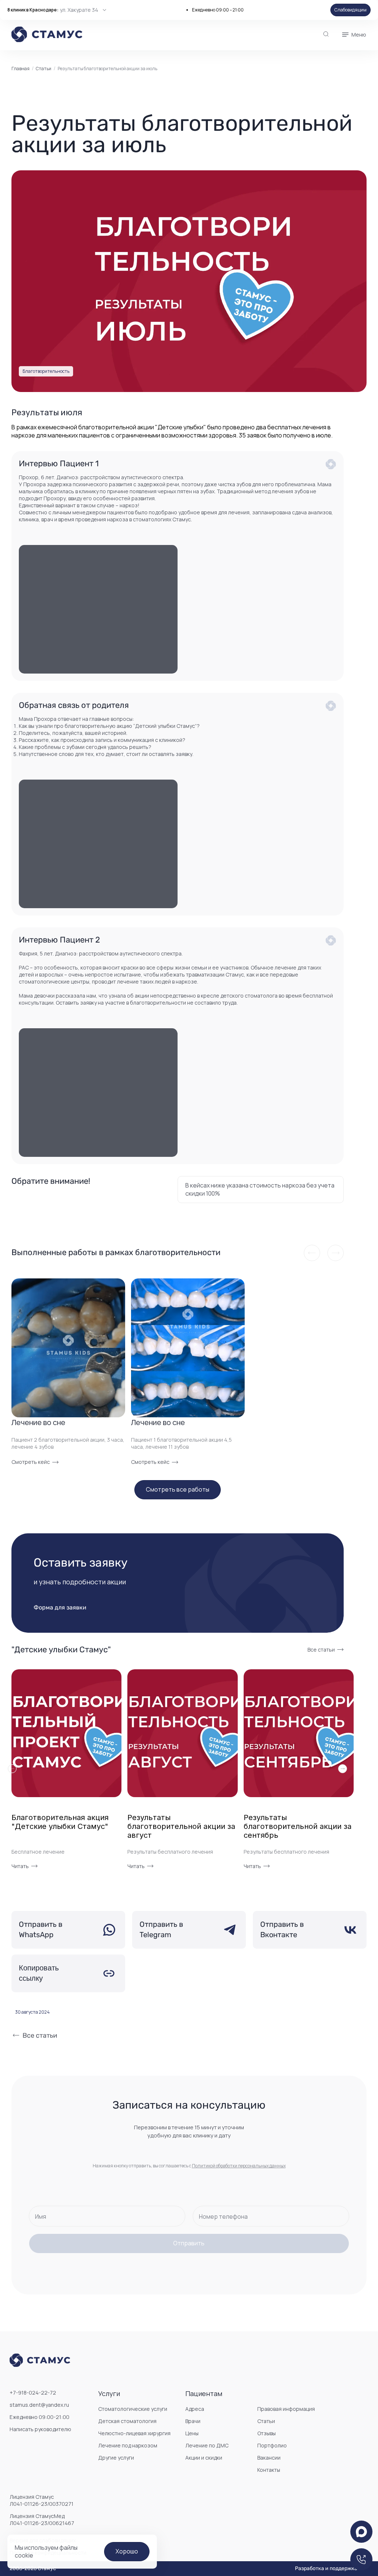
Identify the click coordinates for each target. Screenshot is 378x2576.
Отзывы (267, 2433)
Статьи (44, 69)
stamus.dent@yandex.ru (39, 2405)
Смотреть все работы (178, 1489)
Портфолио (272, 2445)
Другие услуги (116, 2458)
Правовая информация (286, 2409)
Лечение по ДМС (207, 2445)
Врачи (193, 2421)
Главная (20, 69)
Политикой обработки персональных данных (239, 2166)
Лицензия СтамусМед (42, 2519)
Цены (192, 2433)
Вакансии (269, 2458)
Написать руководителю (40, 2429)
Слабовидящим (350, 10)
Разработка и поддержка (326, 2569)
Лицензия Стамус (42, 2500)
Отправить (189, 2243)
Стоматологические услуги (133, 2409)
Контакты (269, 2470)
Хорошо (127, 2551)
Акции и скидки (204, 2458)
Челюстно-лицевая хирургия (134, 2433)
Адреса (195, 2409)
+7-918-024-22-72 (33, 2393)
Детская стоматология (127, 2421)
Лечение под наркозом (128, 2445)
